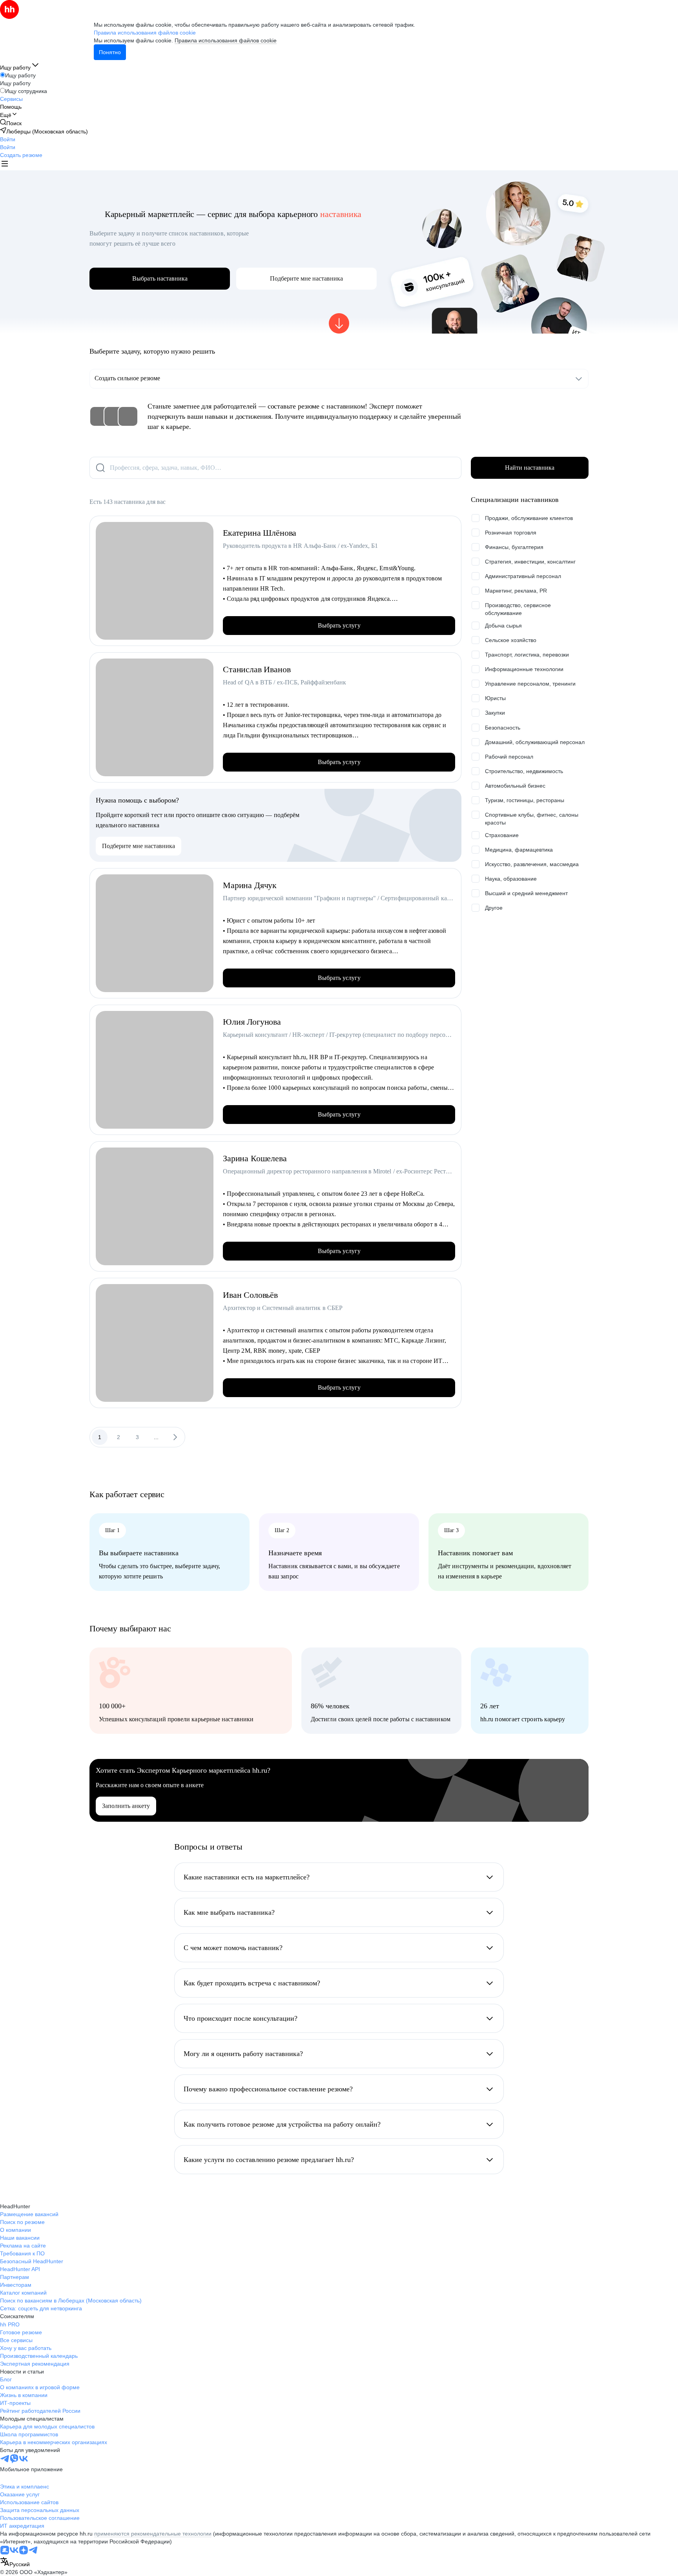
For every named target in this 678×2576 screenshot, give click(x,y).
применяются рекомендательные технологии (153, 2534)
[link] (11, 123)
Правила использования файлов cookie (226, 40)
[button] (8, 139)
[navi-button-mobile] (5, 165)
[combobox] (15, 2562)
